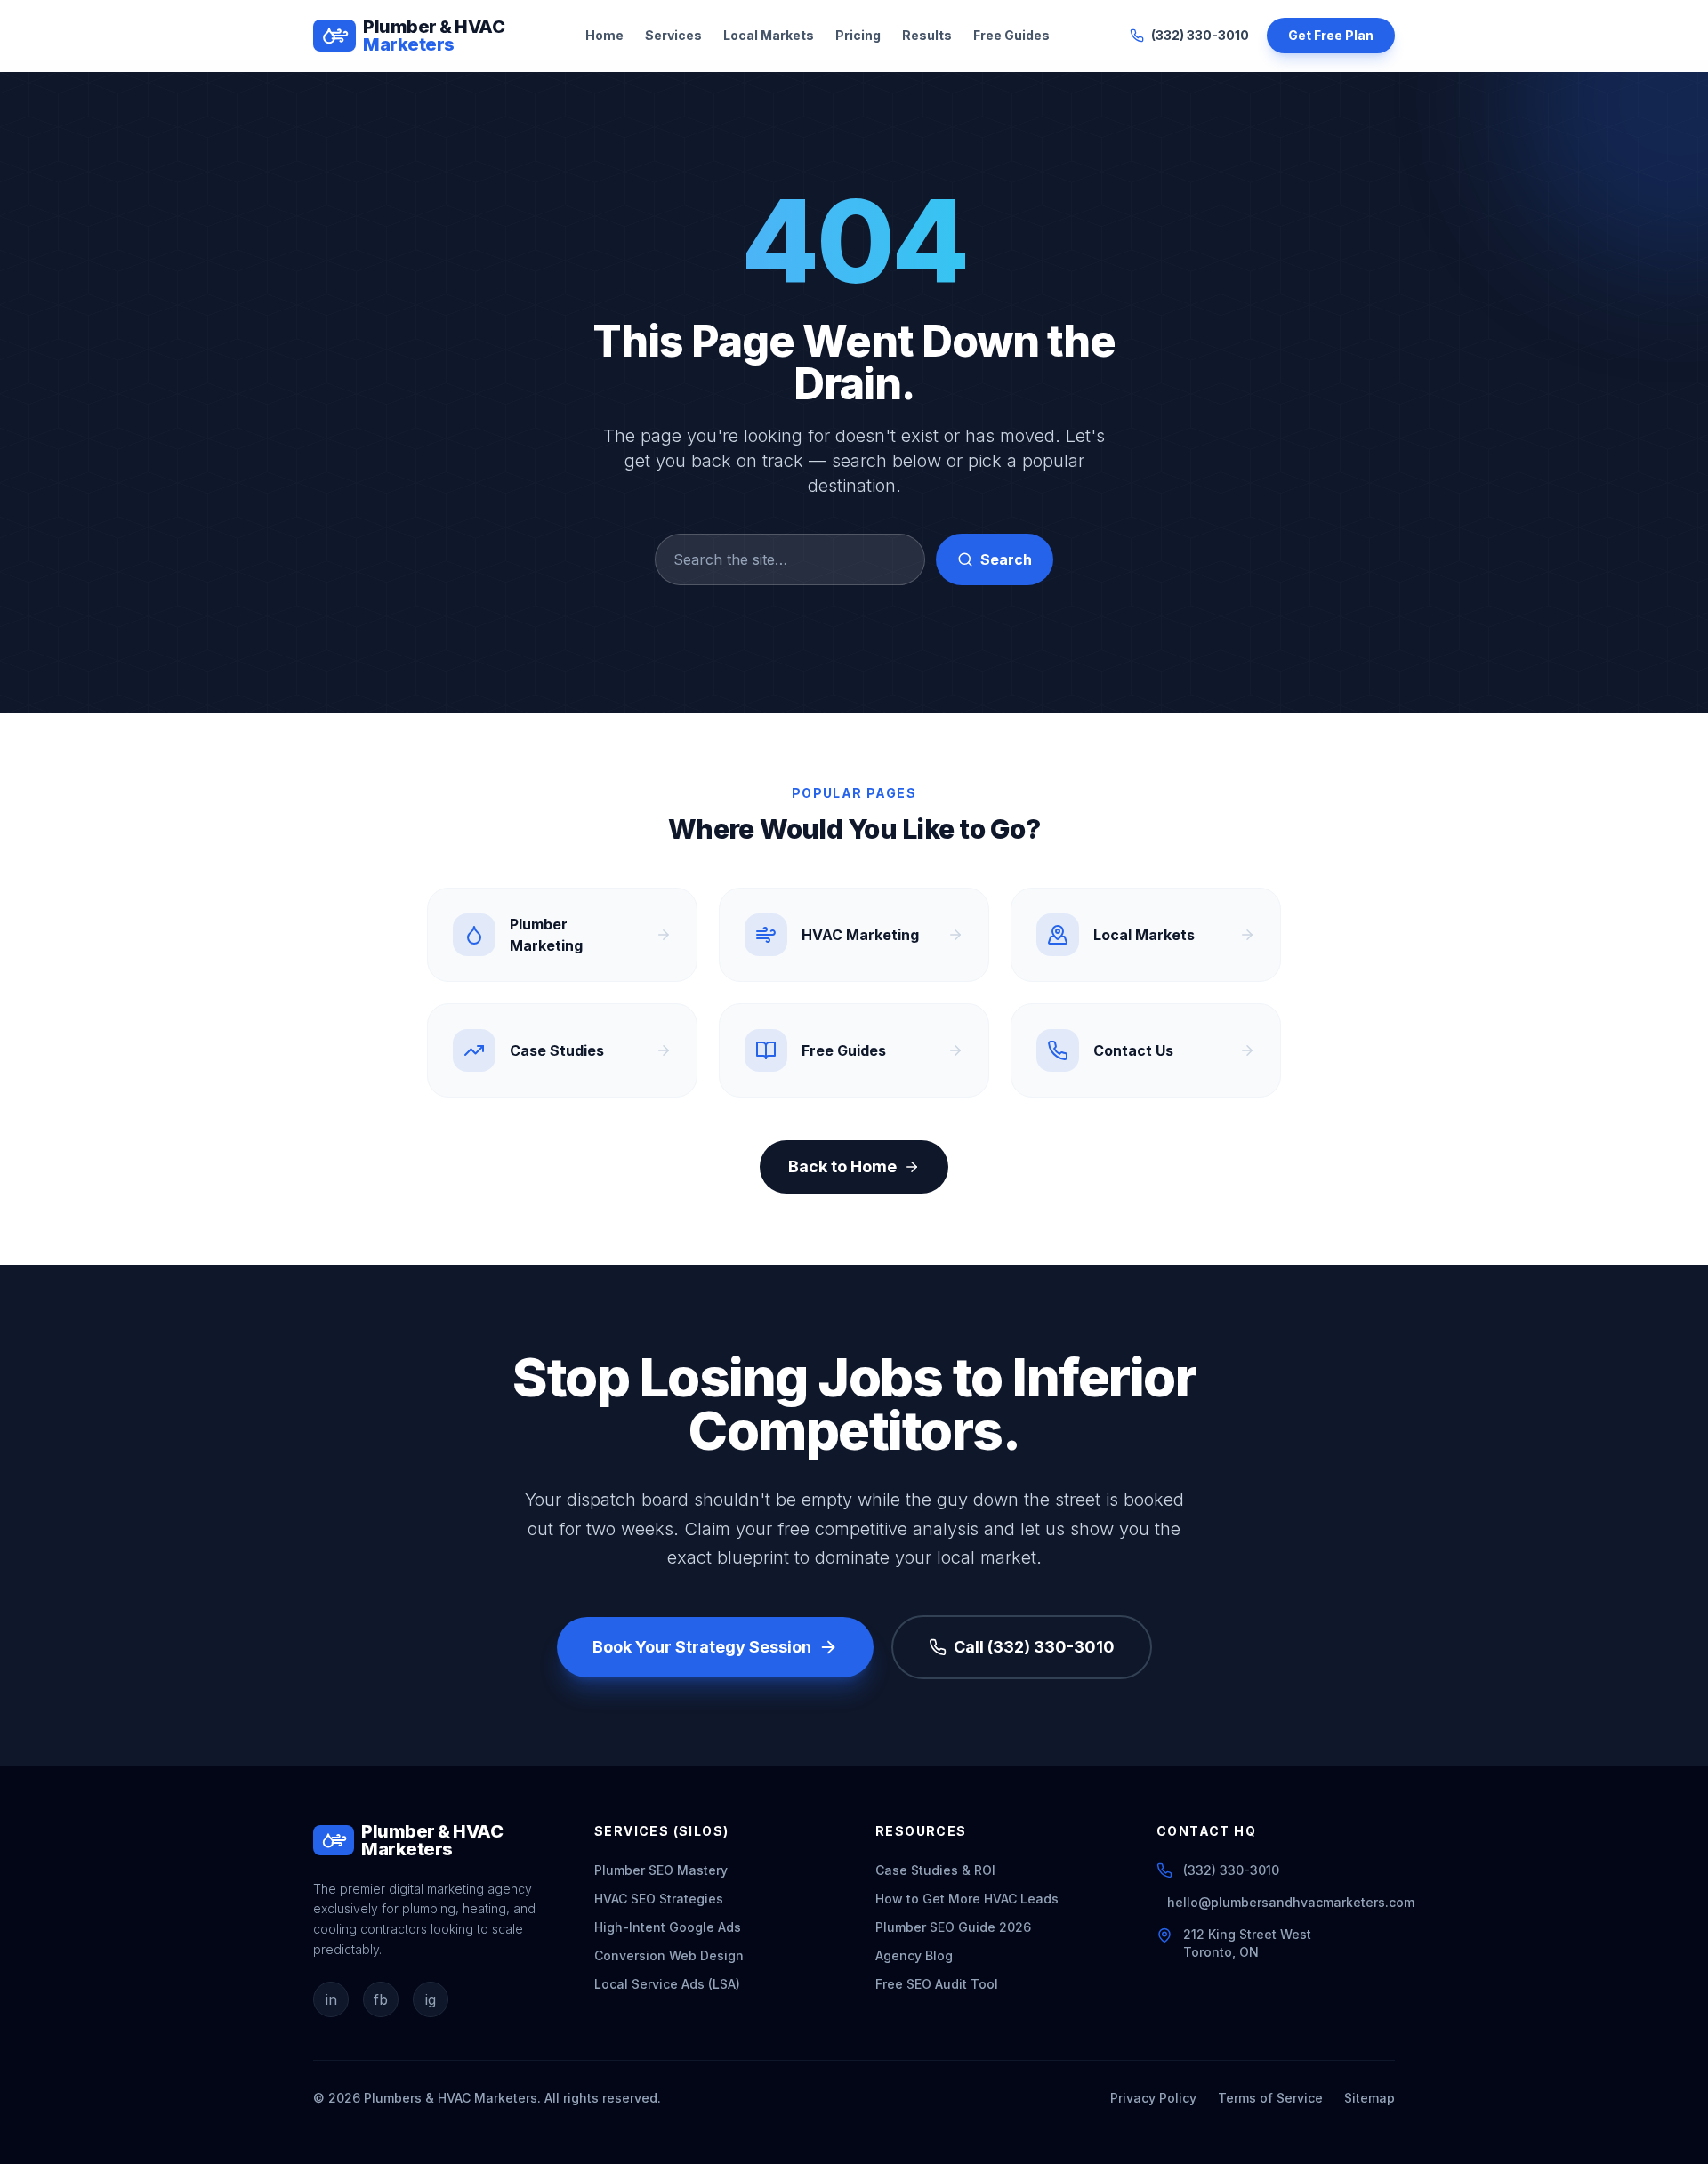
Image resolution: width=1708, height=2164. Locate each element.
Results (927, 35)
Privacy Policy (1153, 2098)
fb (381, 1999)
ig (431, 1999)
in (331, 1999)
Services (673, 35)
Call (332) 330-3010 (1034, 1647)
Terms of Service (1270, 2098)
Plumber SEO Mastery (661, 1870)
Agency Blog (914, 1955)
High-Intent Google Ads (668, 1927)
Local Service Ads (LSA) (667, 1984)
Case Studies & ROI (935, 1870)
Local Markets (769, 35)
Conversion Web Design (669, 1955)
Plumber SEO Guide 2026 (953, 1927)
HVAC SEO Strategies (659, 1899)
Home (604, 35)
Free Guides (1011, 35)
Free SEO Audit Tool (937, 1984)
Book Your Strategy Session (702, 1647)
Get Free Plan (1331, 35)
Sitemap (1370, 2098)
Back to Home (842, 1166)
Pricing (858, 35)
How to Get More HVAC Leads (967, 1899)
